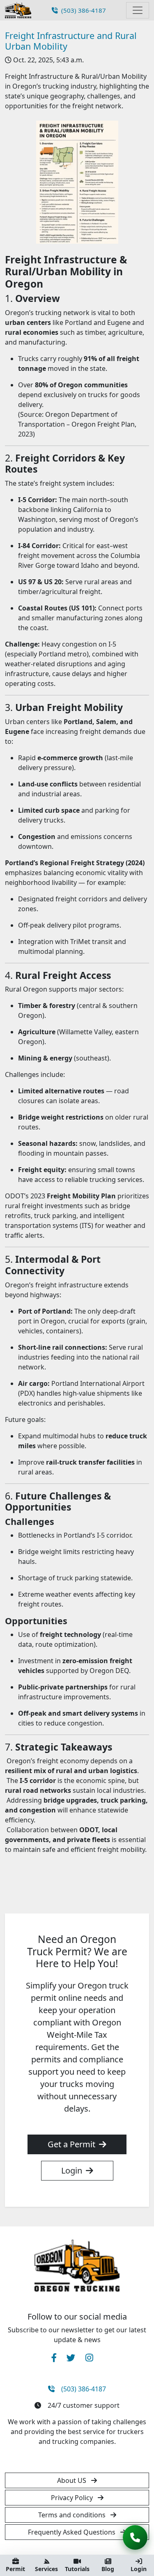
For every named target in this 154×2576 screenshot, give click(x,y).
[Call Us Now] (135, 2537)
